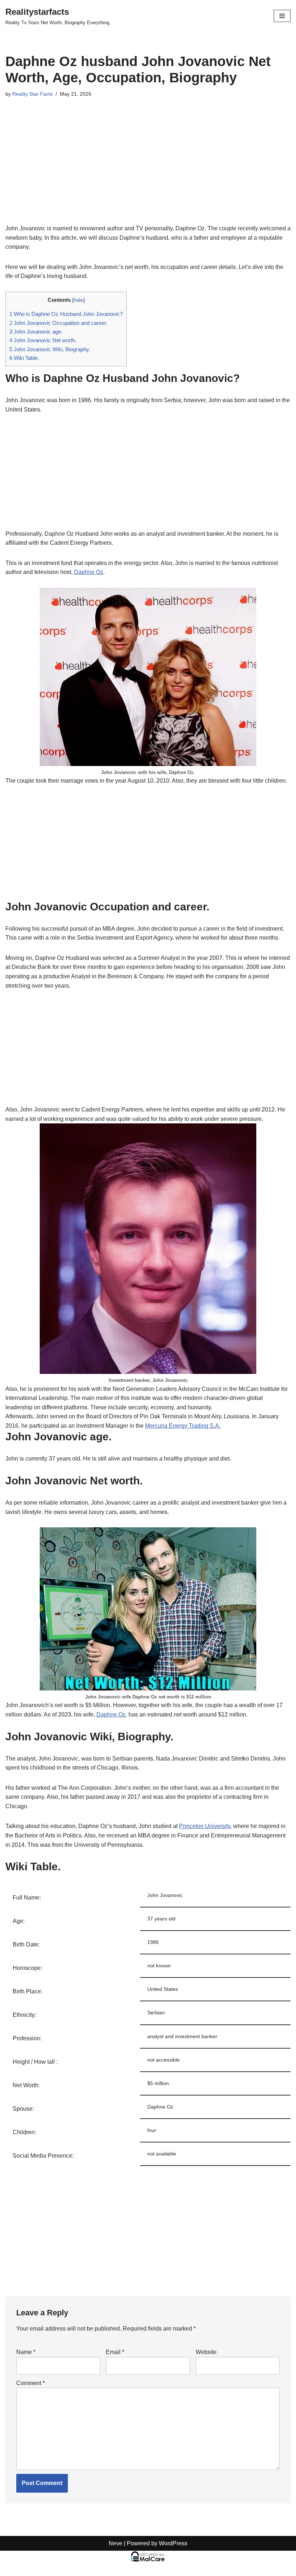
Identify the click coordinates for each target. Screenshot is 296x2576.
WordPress (173, 2543)
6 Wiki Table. (24, 358)
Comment (31, 2383)
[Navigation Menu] (282, 16)
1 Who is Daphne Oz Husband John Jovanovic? (66, 314)
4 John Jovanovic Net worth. (43, 340)
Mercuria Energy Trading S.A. (183, 1426)
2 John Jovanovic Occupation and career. (58, 323)
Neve (116, 2543)
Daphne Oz (89, 572)
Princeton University (205, 1826)
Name (26, 2352)
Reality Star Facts (32, 94)
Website (206, 2352)
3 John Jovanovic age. (36, 332)
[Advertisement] (148, 170)
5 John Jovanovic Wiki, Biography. (50, 349)
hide (79, 300)
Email (115, 2352)
